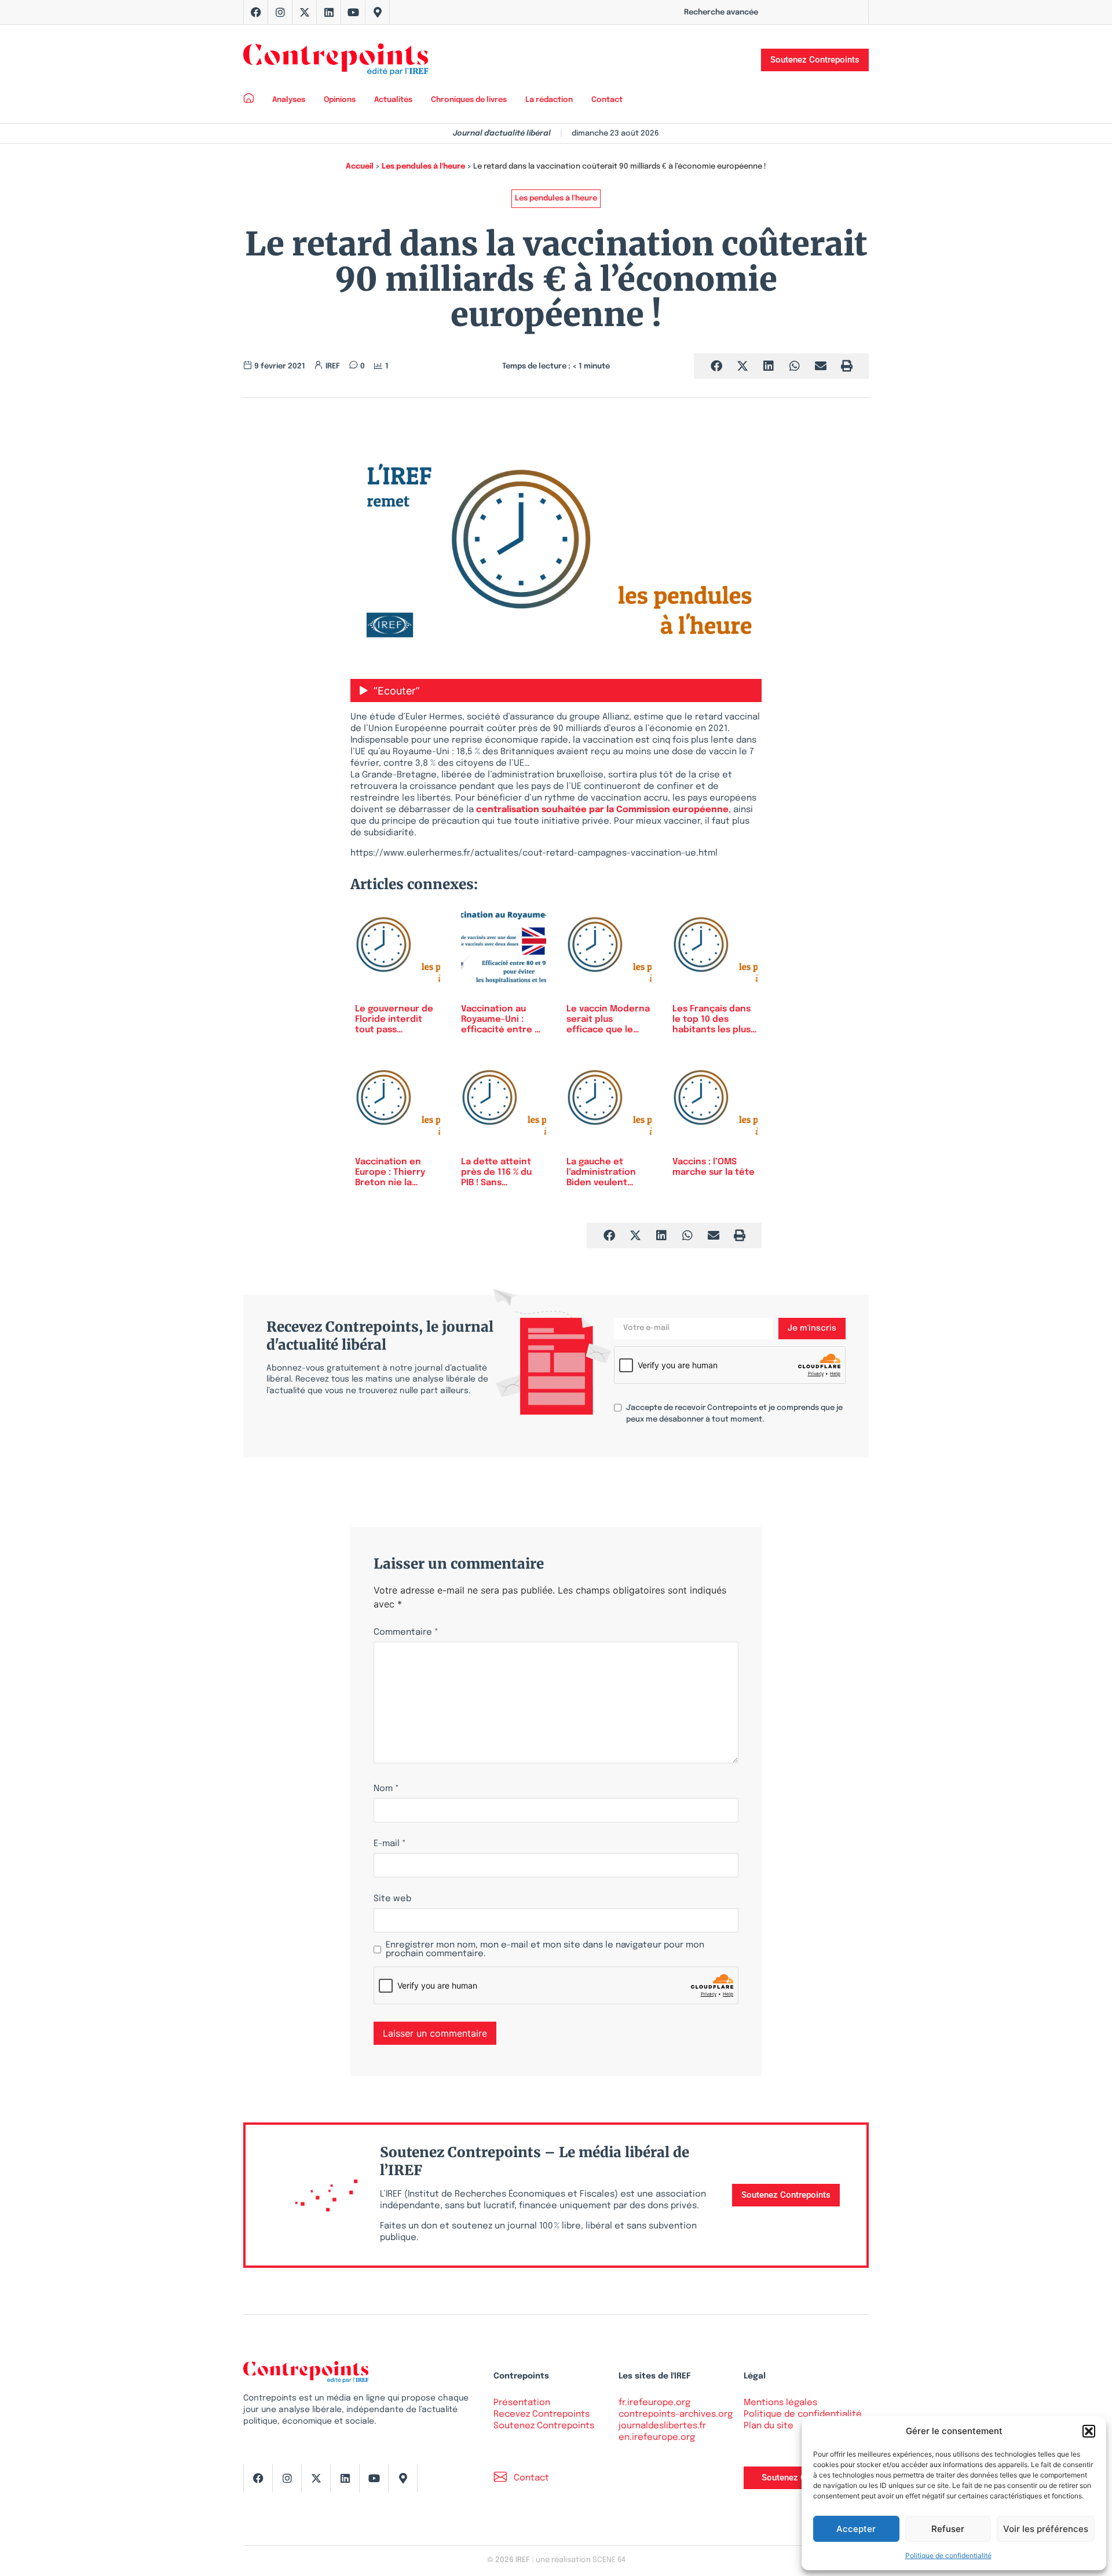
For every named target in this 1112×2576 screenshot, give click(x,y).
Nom (386, 1789)
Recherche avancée (721, 12)
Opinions (340, 100)
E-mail (390, 1844)
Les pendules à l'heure (423, 167)
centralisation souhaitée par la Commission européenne (602, 810)
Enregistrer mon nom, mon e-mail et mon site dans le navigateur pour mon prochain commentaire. (545, 1950)
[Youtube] (353, 12)
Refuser (948, 2529)
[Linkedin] (329, 12)
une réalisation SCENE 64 (581, 2560)
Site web (392, 1899)
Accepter (856, 2529)
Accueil (360, 167)
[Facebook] (256, 12)
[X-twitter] (305, 12)
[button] (1089, 2431)
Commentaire (406, 1633)
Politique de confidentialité (948, 2555)
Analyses (289, 100)
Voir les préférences (1046, 2529)
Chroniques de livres (469, 100)
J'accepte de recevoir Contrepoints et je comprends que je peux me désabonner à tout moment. (734, 1414)
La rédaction (549, 100)
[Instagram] (280, 12)
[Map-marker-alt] (378, 12)
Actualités (393, 100)
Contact (607, 100)
